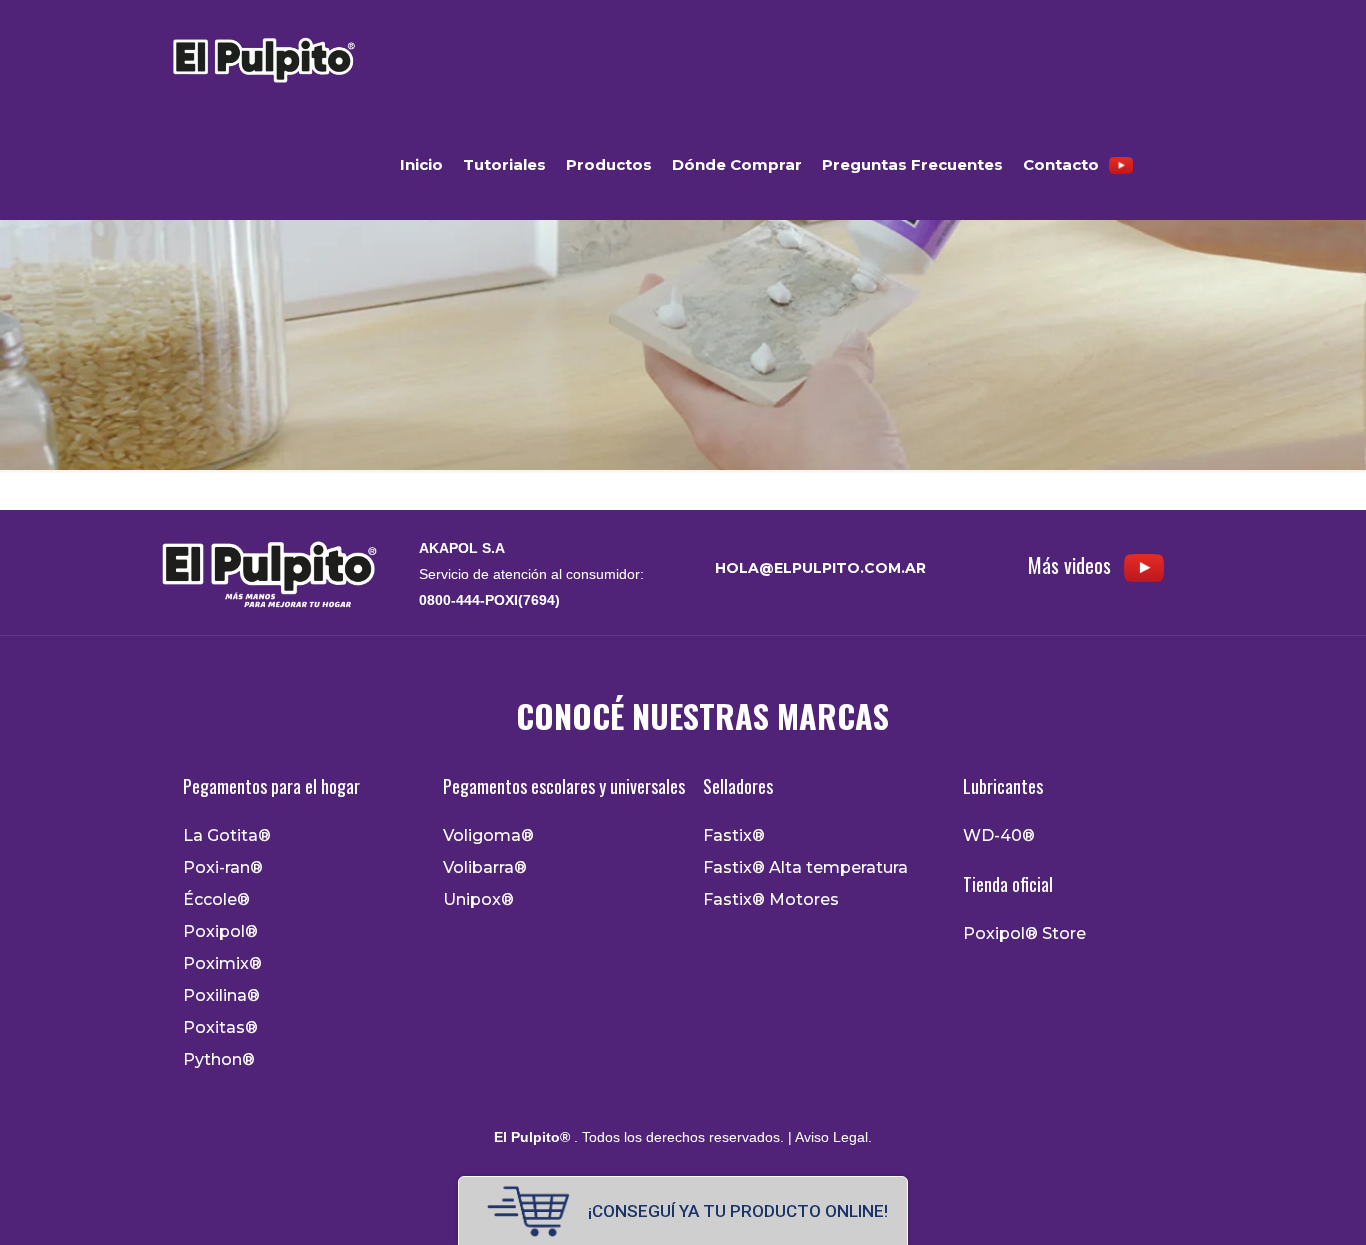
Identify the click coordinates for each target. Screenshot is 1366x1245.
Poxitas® (220, 1028)
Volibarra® (485, 868)
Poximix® (222, 964)
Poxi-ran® (223, 868)
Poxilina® (221, 996)
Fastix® (734, 836)
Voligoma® (488, 836)
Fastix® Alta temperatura (805, 868)
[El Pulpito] (262, 55)
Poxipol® (220, 932)
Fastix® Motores (771, 900)
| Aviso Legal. (828, 1137)
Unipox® (478, 900)
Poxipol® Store (1024, 934)
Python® (219, 1060)
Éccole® (216, 900)
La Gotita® (227, 836)
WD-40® (999, 836)
